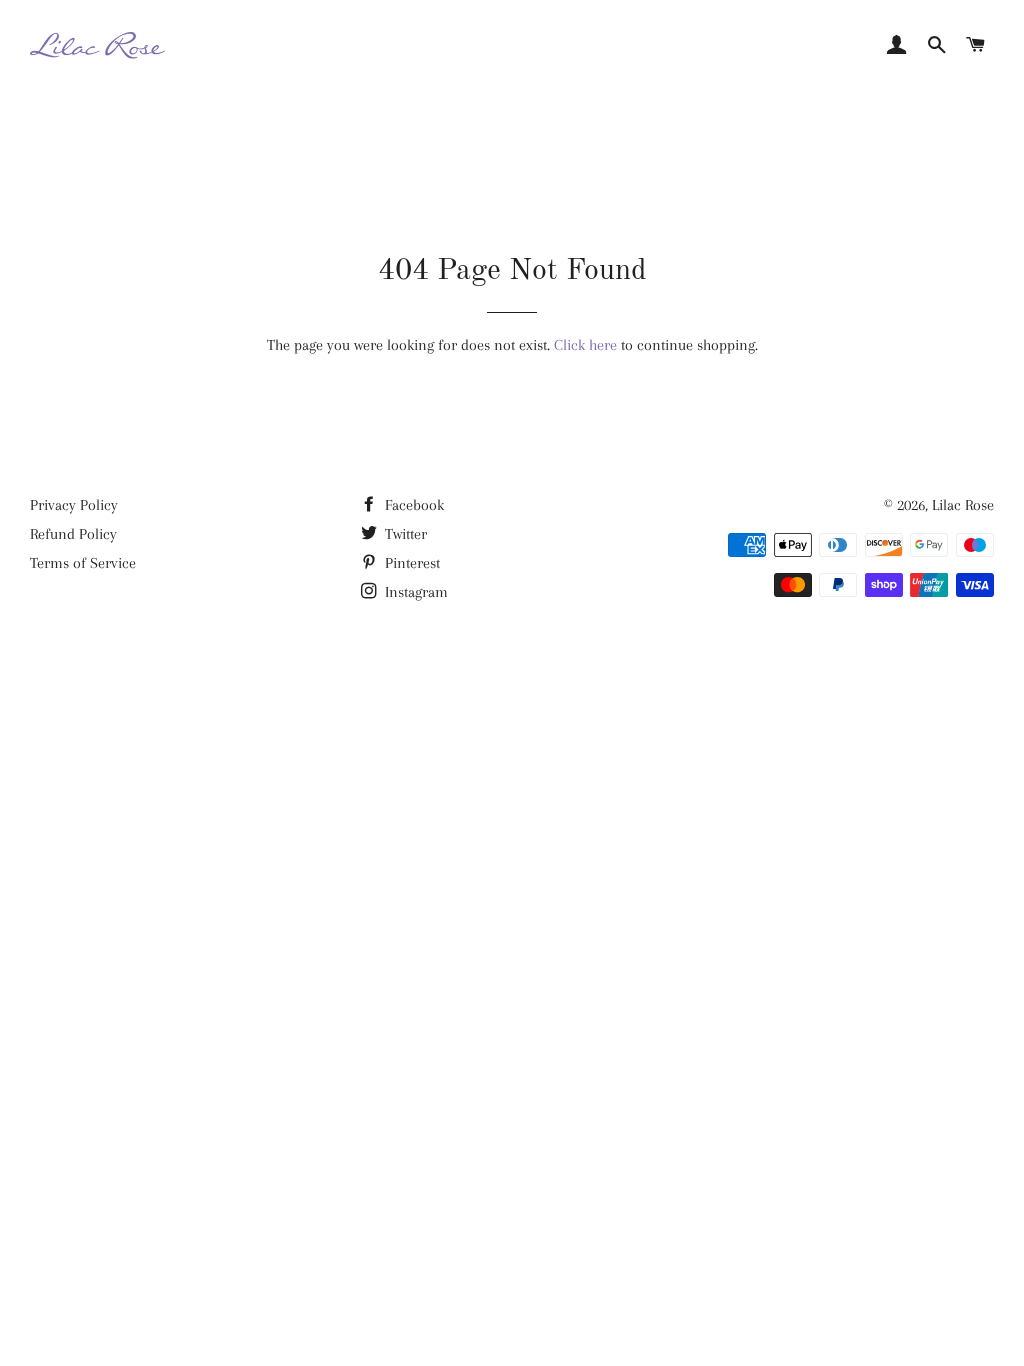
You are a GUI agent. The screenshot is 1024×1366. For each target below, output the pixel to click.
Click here (585, 345)
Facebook (412, 505)
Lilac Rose (963, 505)
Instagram (414, 592)
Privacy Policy (74, 505)
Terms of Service (83, 563)
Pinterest (410, 563)
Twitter (404, 534)
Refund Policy (73, 534)
